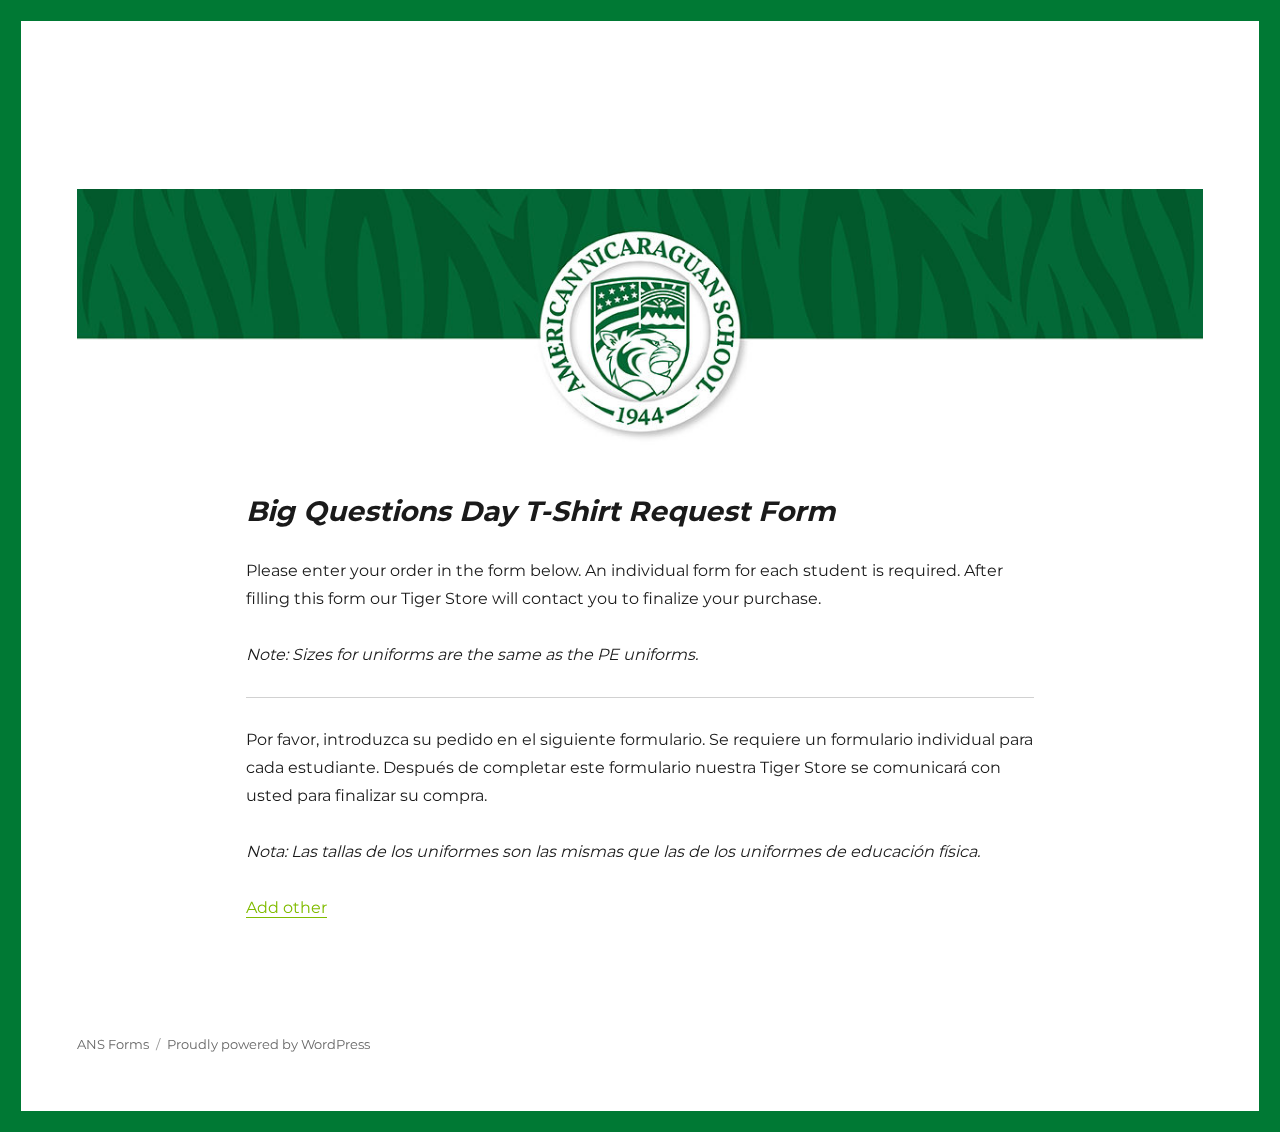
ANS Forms (113, 1044)
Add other (286, 907)
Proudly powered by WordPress (268, 1044)
